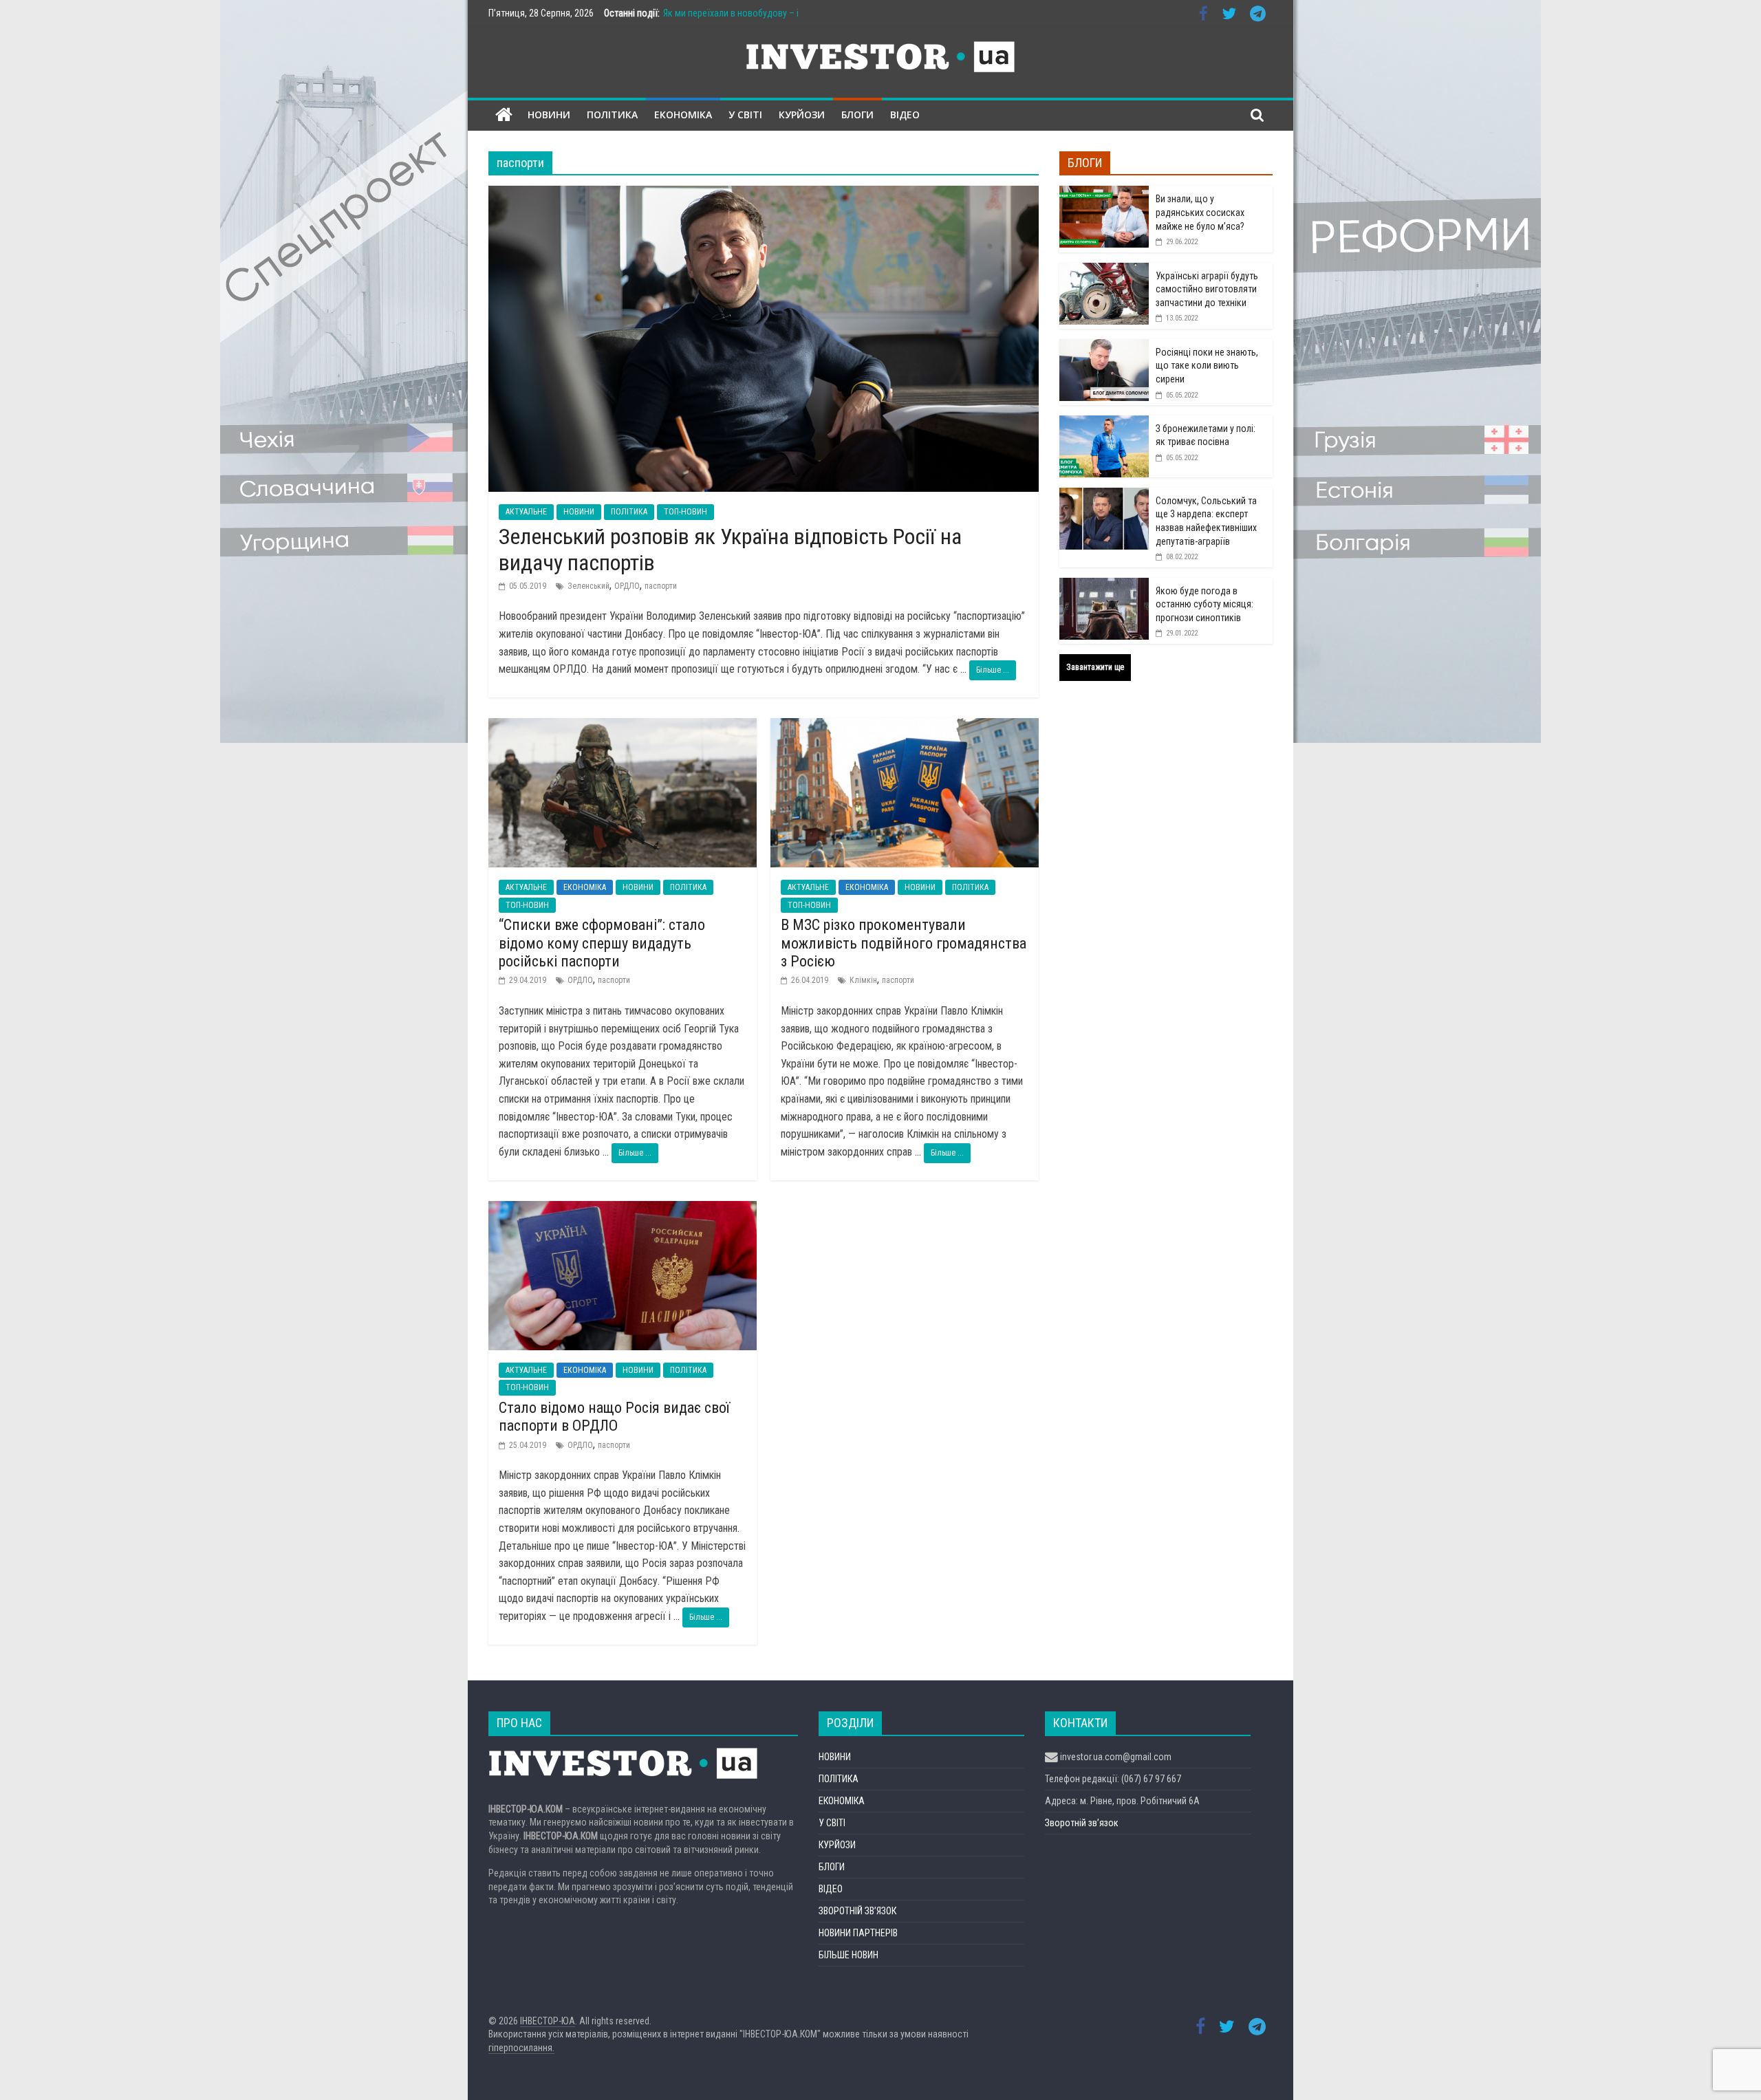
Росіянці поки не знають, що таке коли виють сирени (1207, 366)
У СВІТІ (745, 115)
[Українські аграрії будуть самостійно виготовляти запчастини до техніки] (1104, 270)
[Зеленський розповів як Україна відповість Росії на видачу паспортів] (764, 194)
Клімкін (863, 980)
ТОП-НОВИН (685, 512)
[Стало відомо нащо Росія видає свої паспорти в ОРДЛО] (623, 1210)
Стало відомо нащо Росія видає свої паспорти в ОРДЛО (614, 1417)
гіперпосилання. (521, 2048)
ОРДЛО (627, 586)
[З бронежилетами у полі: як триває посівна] (1104, 423)
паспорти (661, 586)
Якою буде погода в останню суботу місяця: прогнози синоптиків (1204, 604)
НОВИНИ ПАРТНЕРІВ (858, 1933)
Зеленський (588, 586)
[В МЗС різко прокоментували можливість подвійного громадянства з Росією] (905, 727)
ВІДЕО (905, 115)
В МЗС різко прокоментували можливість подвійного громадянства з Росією (904, 943)
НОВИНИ (549, 115)
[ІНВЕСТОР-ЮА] (504, 115)
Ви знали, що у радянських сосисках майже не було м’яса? (1200, 212)
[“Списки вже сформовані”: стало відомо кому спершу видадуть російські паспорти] (623, 727)
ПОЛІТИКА (612, 115)
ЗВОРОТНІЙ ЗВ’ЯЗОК (857, 1911)
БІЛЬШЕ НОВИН (849, 1955)
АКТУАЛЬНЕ (526, 512)
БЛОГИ (857, 115)
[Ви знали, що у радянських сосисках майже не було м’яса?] (1104, 193)
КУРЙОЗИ (802, 115)
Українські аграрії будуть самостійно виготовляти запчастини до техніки (1207, 289)
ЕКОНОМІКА (683, 115)
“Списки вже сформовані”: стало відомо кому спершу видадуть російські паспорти (602, 943)
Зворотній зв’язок (1082, 1823)
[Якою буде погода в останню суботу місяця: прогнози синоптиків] (1104, 585)
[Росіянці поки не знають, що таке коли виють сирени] (1104, 347)
